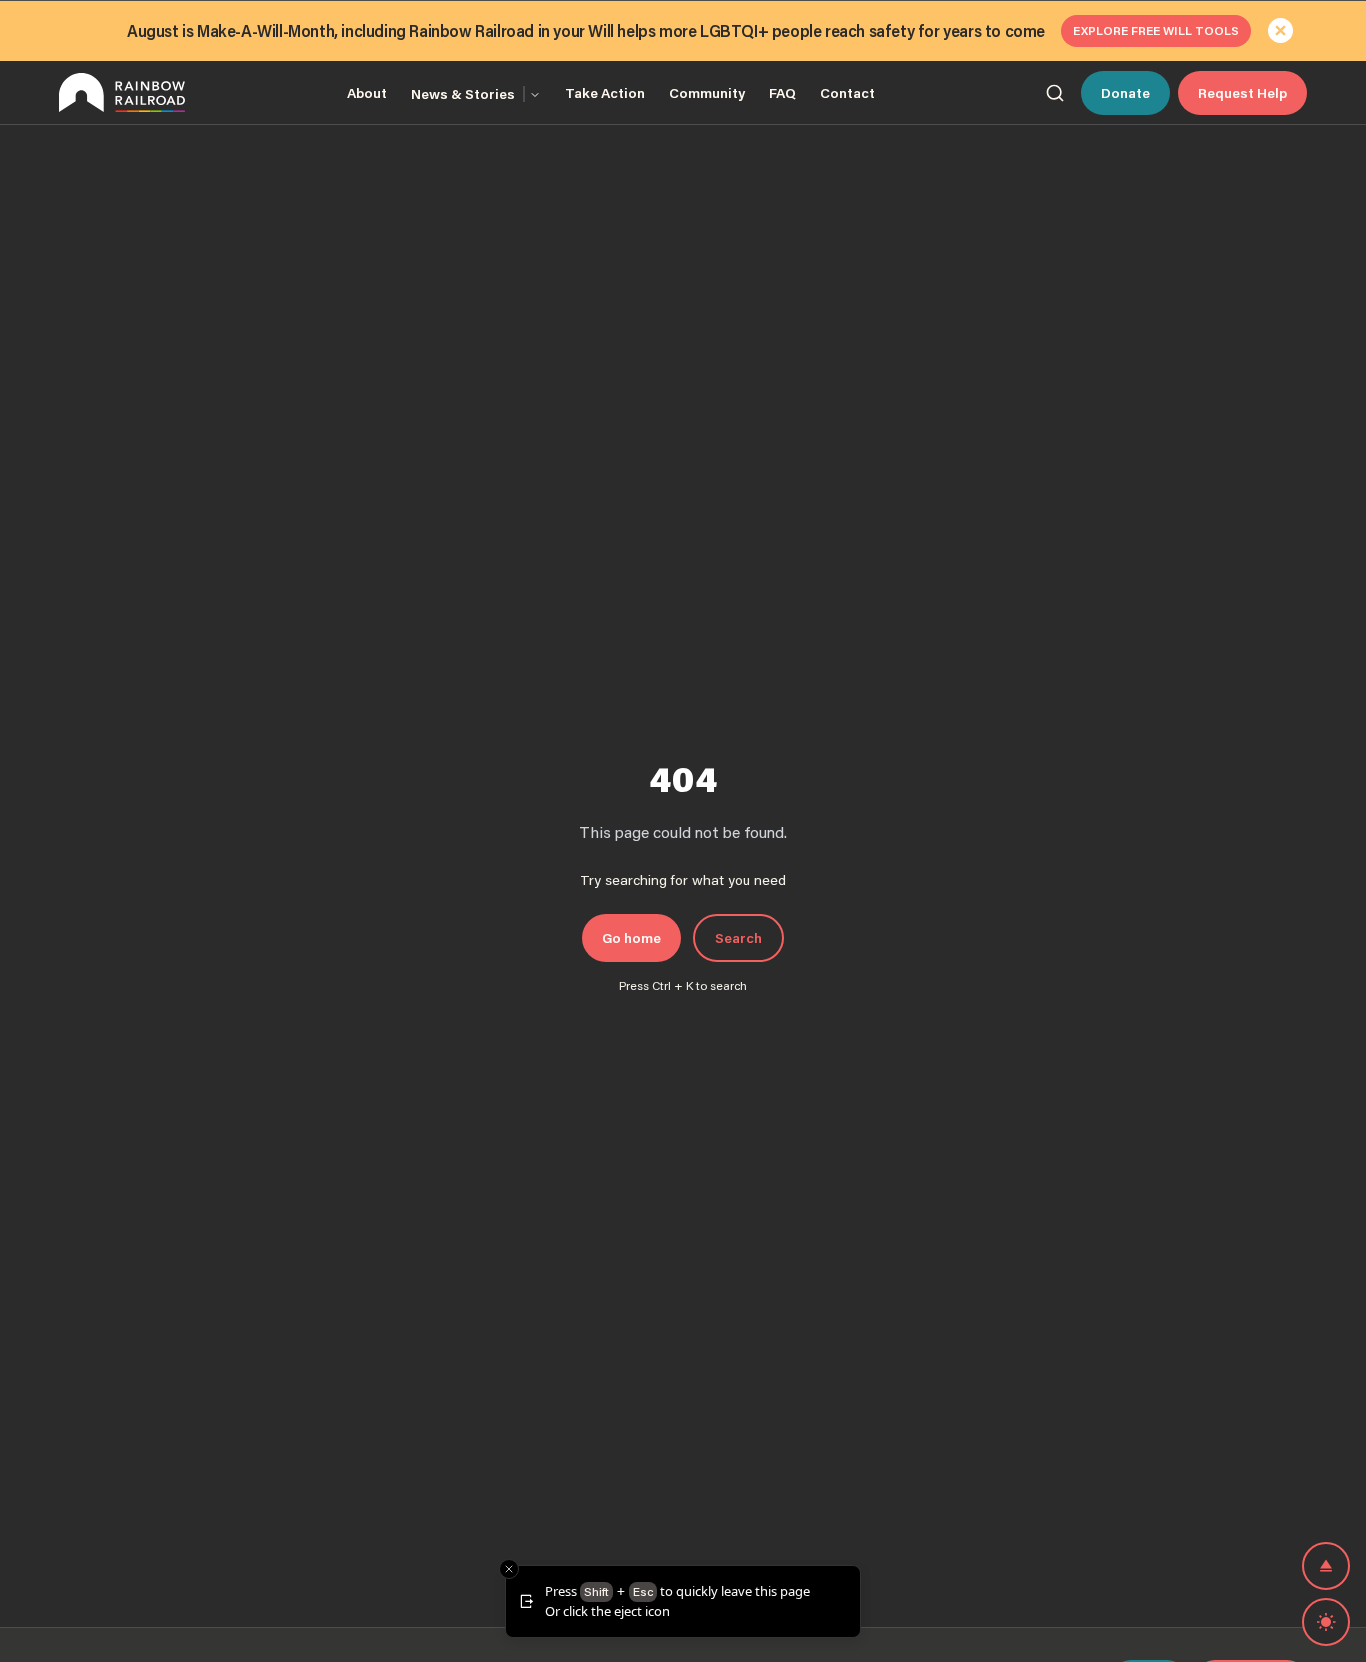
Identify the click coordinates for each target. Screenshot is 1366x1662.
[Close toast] (509, 1569)
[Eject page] (1326, 1566)
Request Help (1242, 93)
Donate (1125, 93)
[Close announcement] (1281, 31)
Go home (631, 938)
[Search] (1055, 93)
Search (738, 938)
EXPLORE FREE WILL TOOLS (1156, 30)
